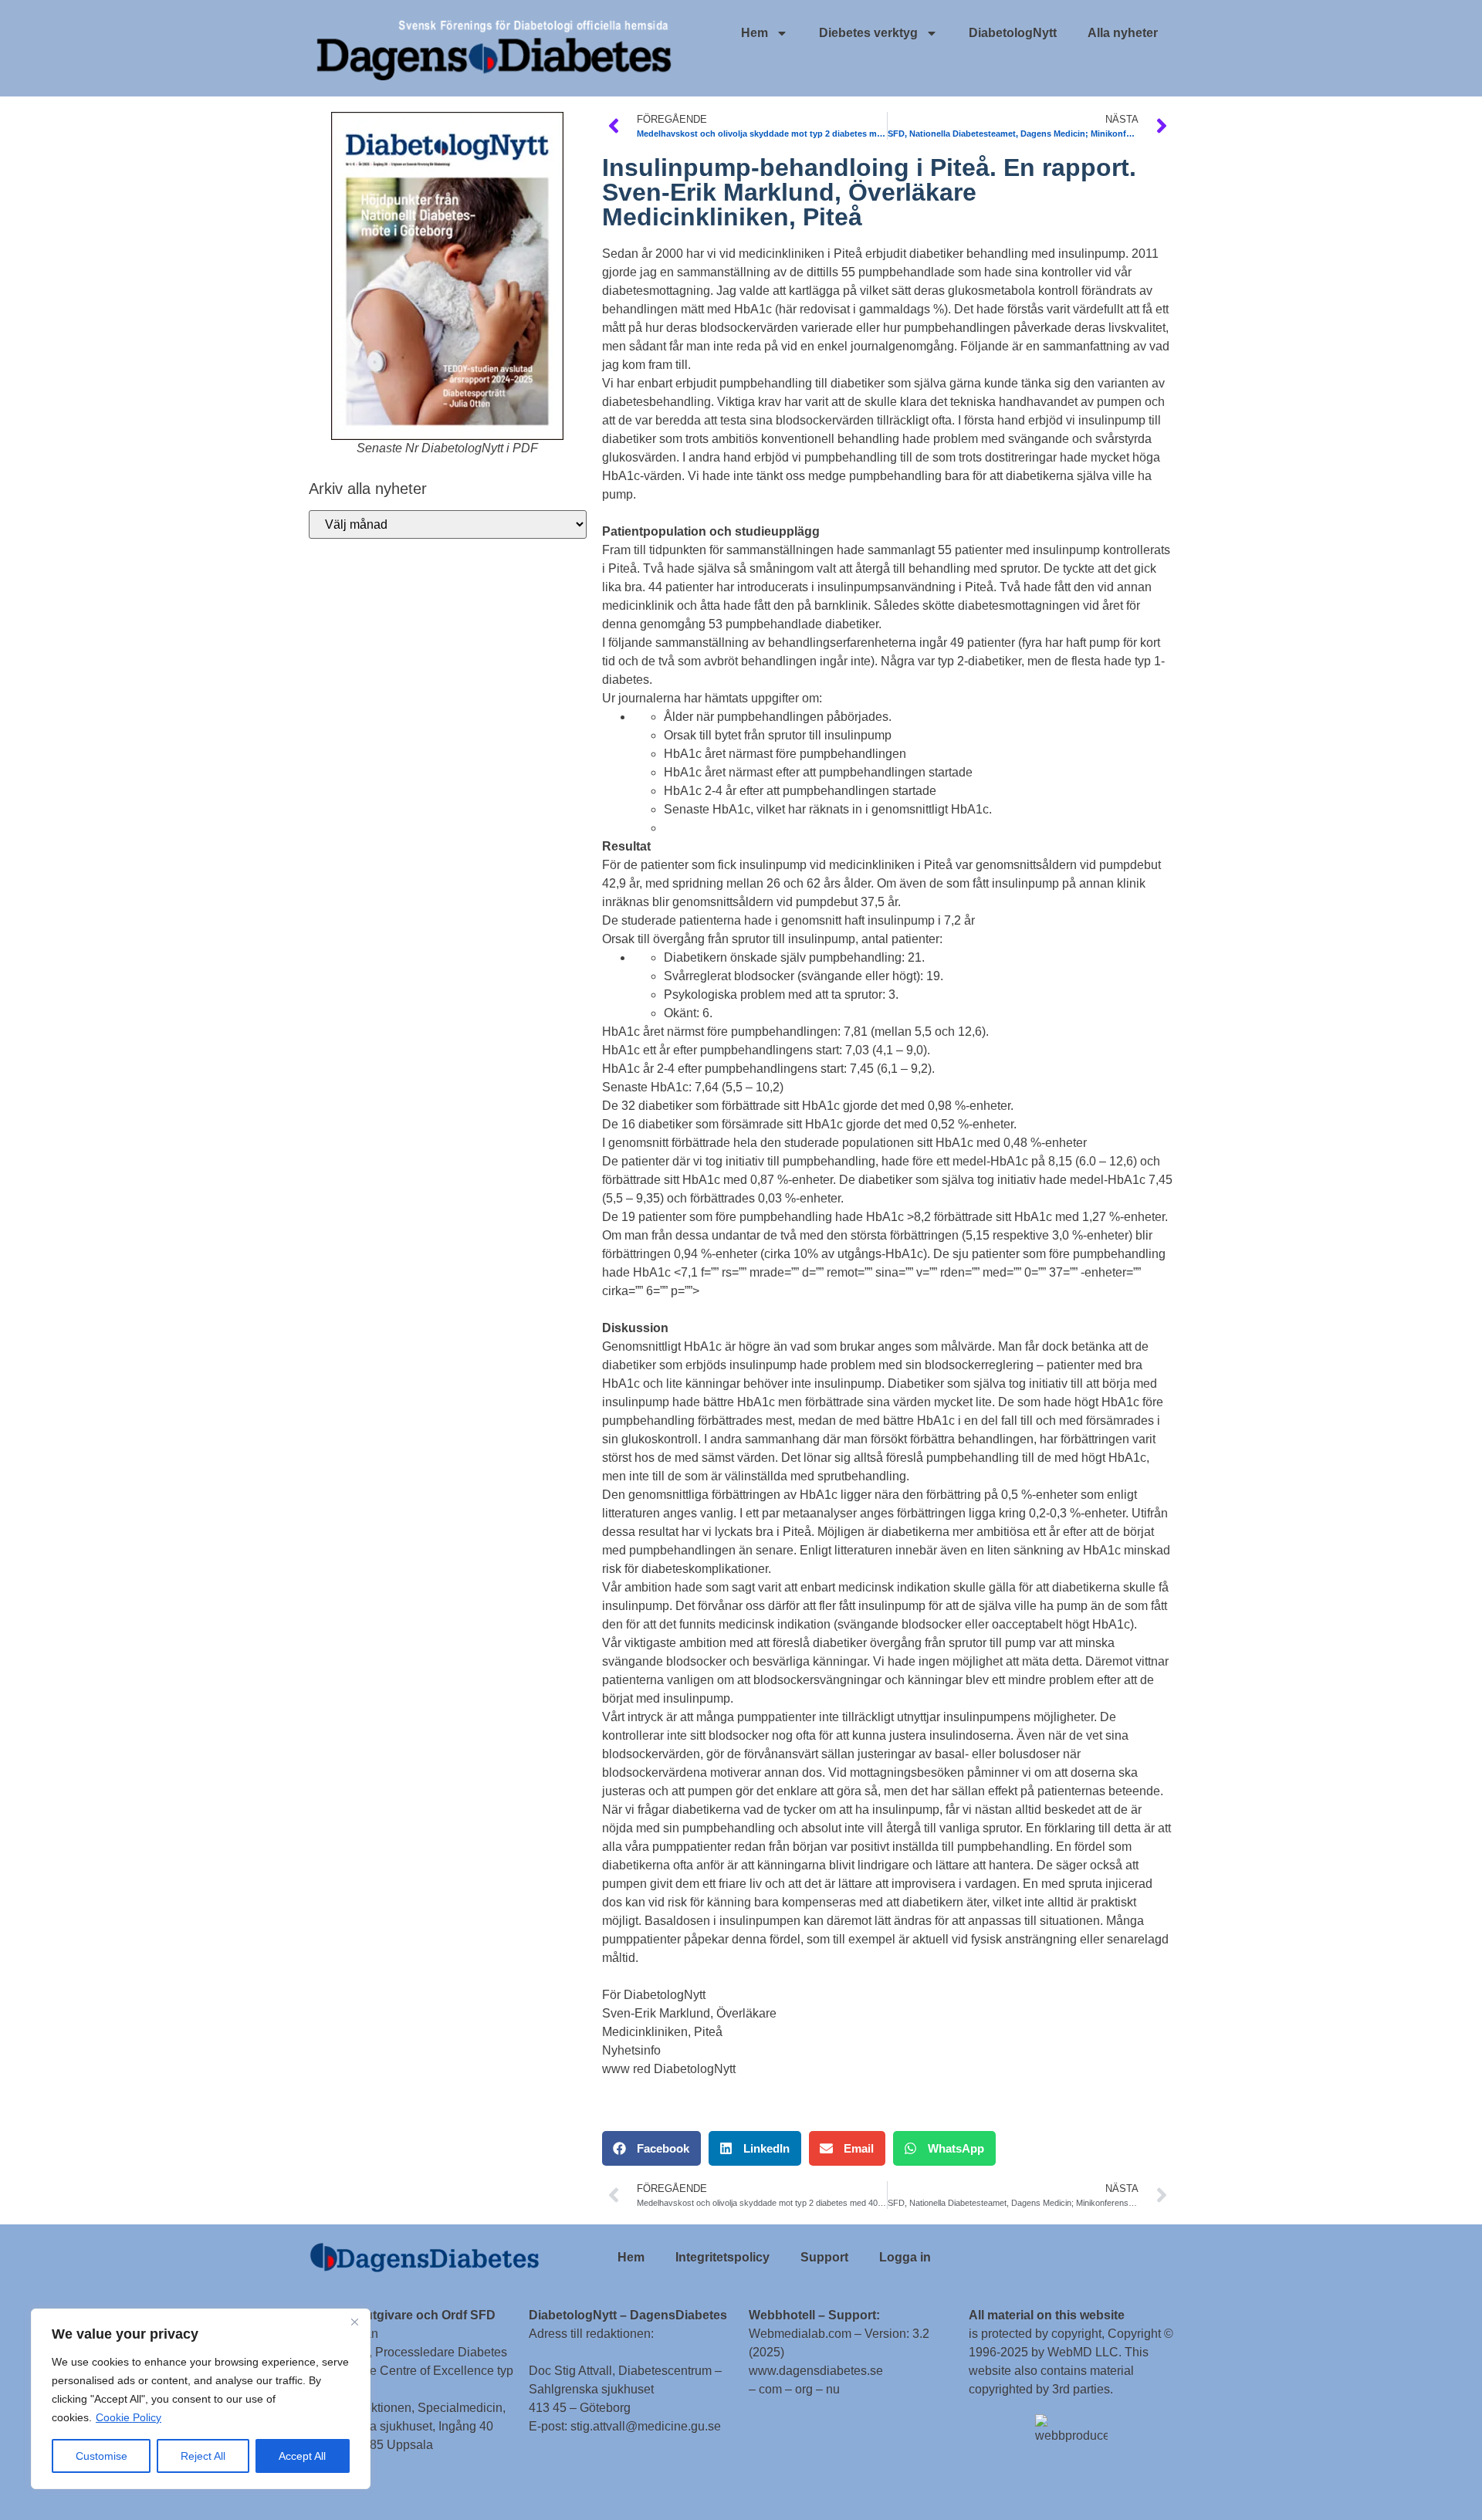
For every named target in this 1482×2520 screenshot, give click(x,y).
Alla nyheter (1123, 33)
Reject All (203, 2456)
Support (824, 2257)
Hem (755, 33)
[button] (651, 2148)
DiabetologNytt (1013, 33)
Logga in (905, 2257)
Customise (102, 2456)
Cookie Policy (129, 2417)
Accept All (302, 2456)
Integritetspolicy (722, 2257)
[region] (201, 2399)
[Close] (354, 2322)
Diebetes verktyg (868, 33)
